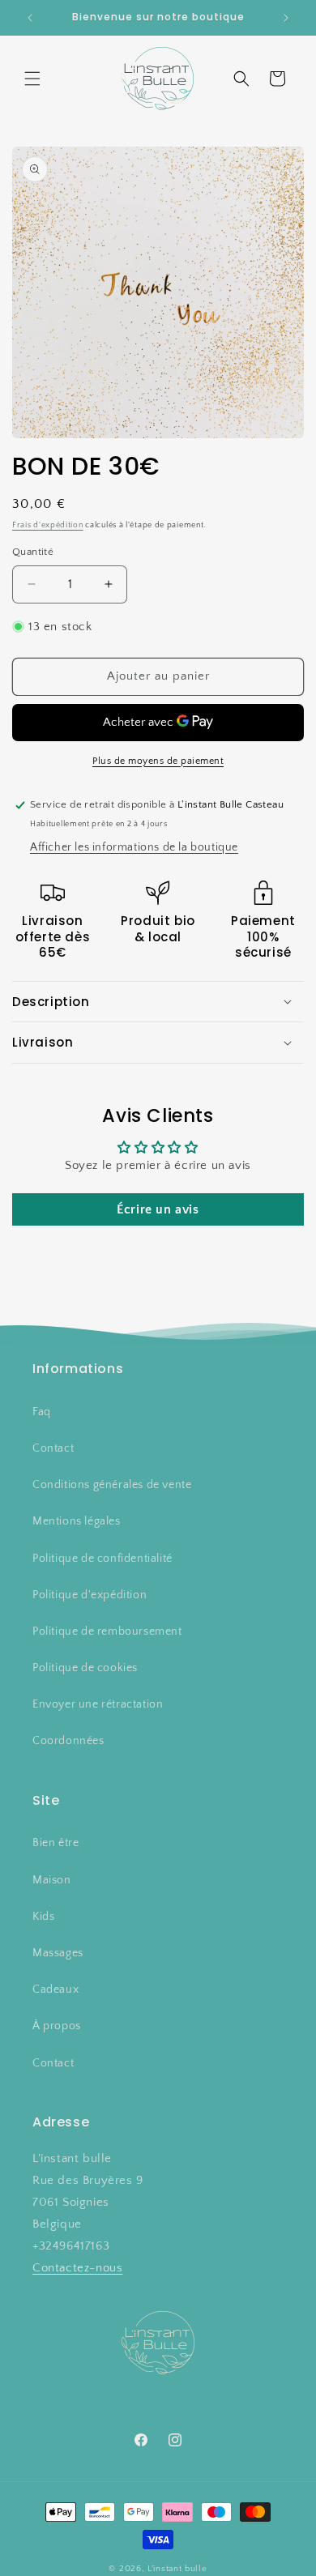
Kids (43, 1917)
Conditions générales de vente (112, 1485)
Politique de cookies (85, 1668)
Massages (58, 1953)
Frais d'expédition (48, 525)
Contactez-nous (77, 2268)
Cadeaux (56, 1990)
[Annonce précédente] (30, 18)
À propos (57, 2026)
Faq (42, 1412)
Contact (53, 1448)
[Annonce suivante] (286, 18)
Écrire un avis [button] (158, 1209)
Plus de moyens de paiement (158, 761)
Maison (52, 1880)
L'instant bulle (177, 2569)
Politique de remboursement (107, 1631)
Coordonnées (68, 1741)
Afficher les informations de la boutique (134, 847)
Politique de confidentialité (102, 1559)
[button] (32, 79)
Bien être (56, 1843)
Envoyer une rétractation (98, 1704)
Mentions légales (77, 1521)
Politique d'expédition (90, 1595)
